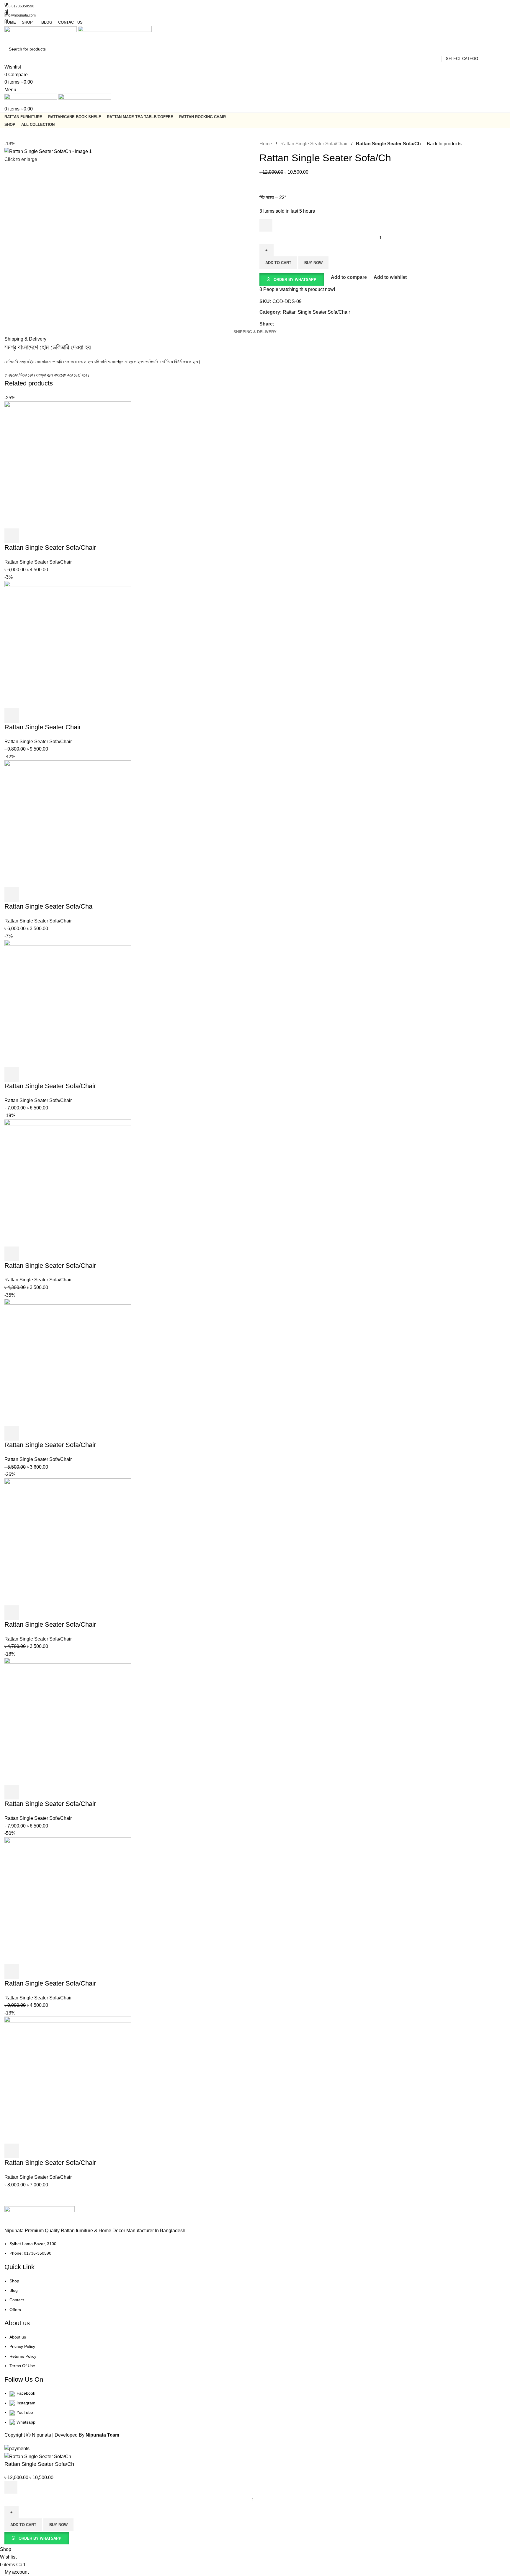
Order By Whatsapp (40, 2538)
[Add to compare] (77, 2538)
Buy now (58, 2525)
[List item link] (255, 1226)
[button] (37, 2538)
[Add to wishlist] (93, 2538)
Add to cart (23, 2525)
